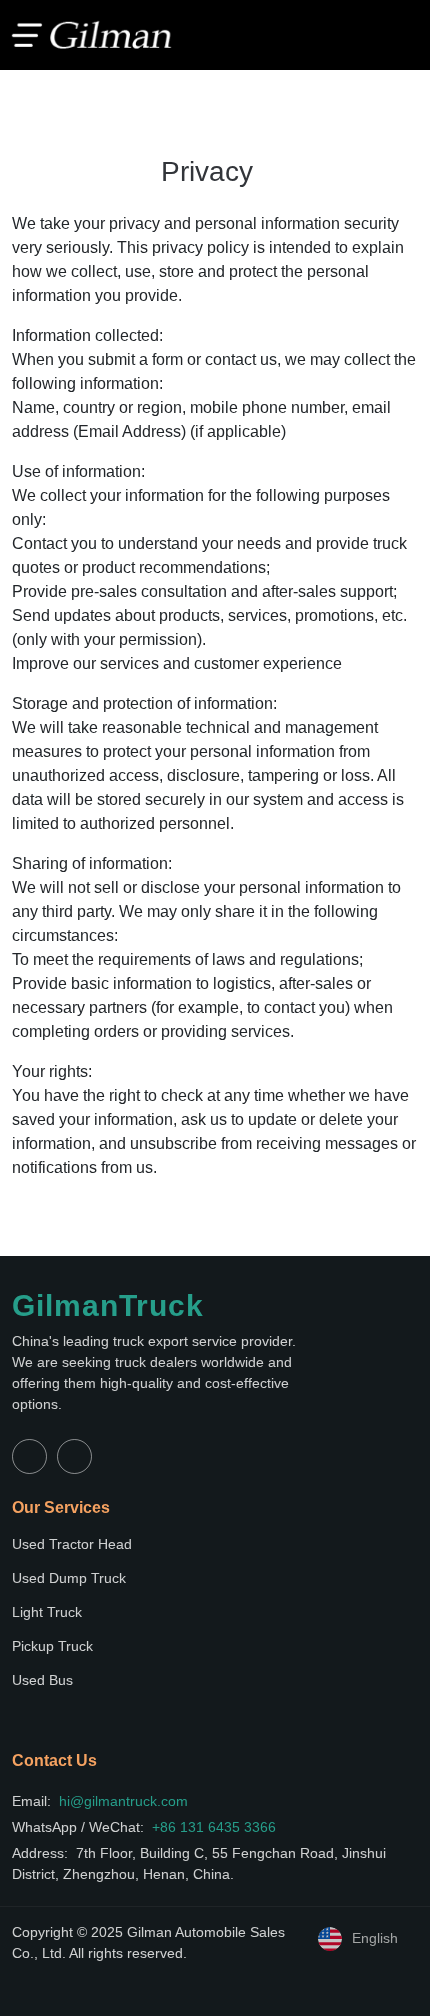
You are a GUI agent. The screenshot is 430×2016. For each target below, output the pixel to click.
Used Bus (42, 1680)
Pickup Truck (52, 1646)
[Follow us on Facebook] (29, 1456)
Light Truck (47, 1612)
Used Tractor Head (72, 1544)
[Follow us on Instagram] (74, 1456)
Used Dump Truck (69, 1578)
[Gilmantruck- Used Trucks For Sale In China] (92, 34)
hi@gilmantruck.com (123, 1801)
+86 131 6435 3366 (214, 1827)
